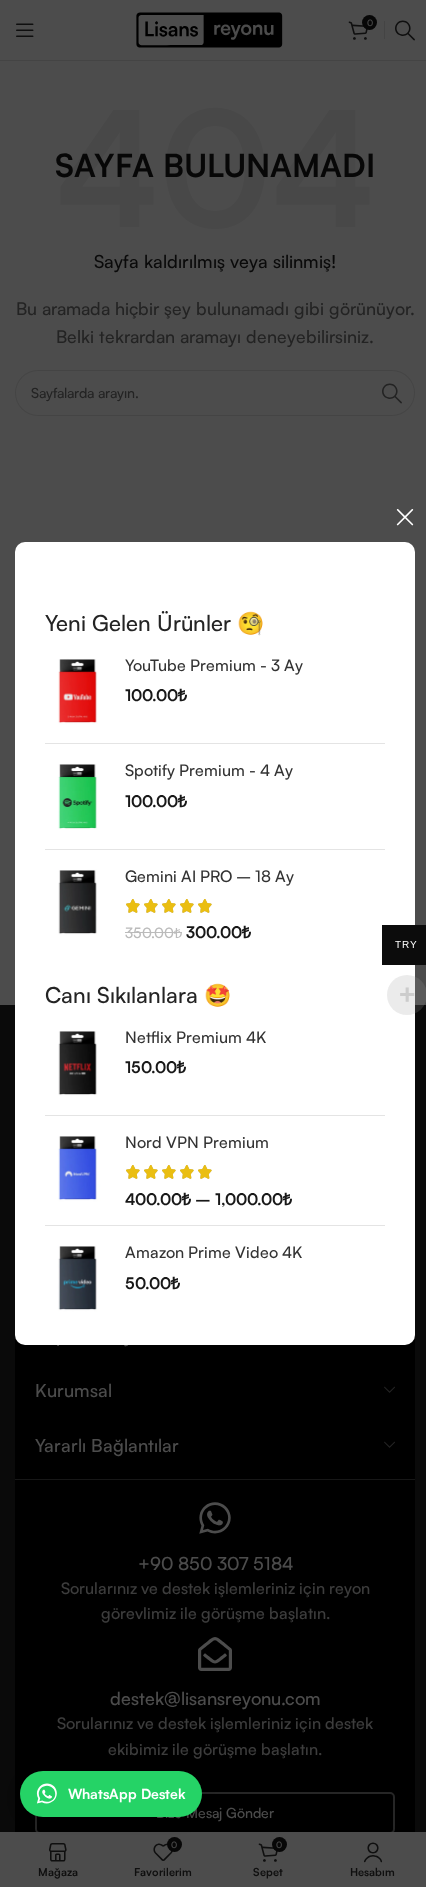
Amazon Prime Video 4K (213, 1252)
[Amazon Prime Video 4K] (77, 1278)
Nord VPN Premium (197, 1142)
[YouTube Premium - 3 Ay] (77, 691)
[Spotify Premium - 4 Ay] (77, 796)
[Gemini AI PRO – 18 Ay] (77, 903)
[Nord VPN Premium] (77, 1170)
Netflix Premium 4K (195, 1037)
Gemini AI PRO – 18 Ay (209, 875)
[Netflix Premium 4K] (77, 1063)
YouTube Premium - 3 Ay (214, 665)
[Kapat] (405, 517)
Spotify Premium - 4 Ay (209, 770)
